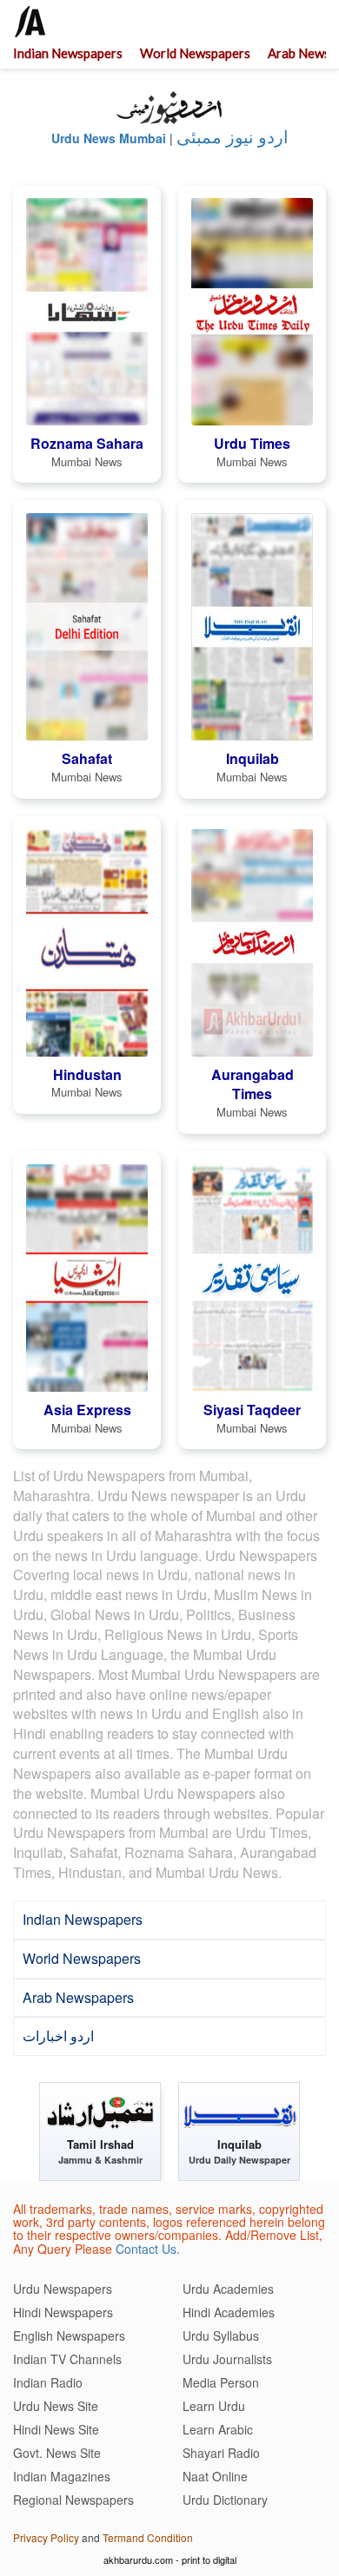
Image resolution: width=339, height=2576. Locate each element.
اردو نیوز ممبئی (233, 137)
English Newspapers (69, 2336)
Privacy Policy (46, 2537)
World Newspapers (195, 53)
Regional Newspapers (73, 2500)
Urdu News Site (56, 2406)
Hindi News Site (56, 2429)
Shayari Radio (221, 2453)
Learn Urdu (214, 2406)
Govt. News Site (57, 2453)
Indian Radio (48, 2382)
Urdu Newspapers (63, 2289)
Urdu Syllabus (221, 2336)
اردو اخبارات (58, 2036)
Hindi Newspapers (63, 2312)
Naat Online (215, 2476)
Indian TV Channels (67, 2359)
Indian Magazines (62, 2476)
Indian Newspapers (68, 53)
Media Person (221, 2382)
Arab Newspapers (78, 1997)
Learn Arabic (218, 2429)
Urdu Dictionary (225, 2500)
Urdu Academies (228, 2289)
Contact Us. (148, 2249)
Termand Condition (148, 2537)
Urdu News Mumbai (109, 138)
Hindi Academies (229, 2312)
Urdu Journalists (227, 2359)
